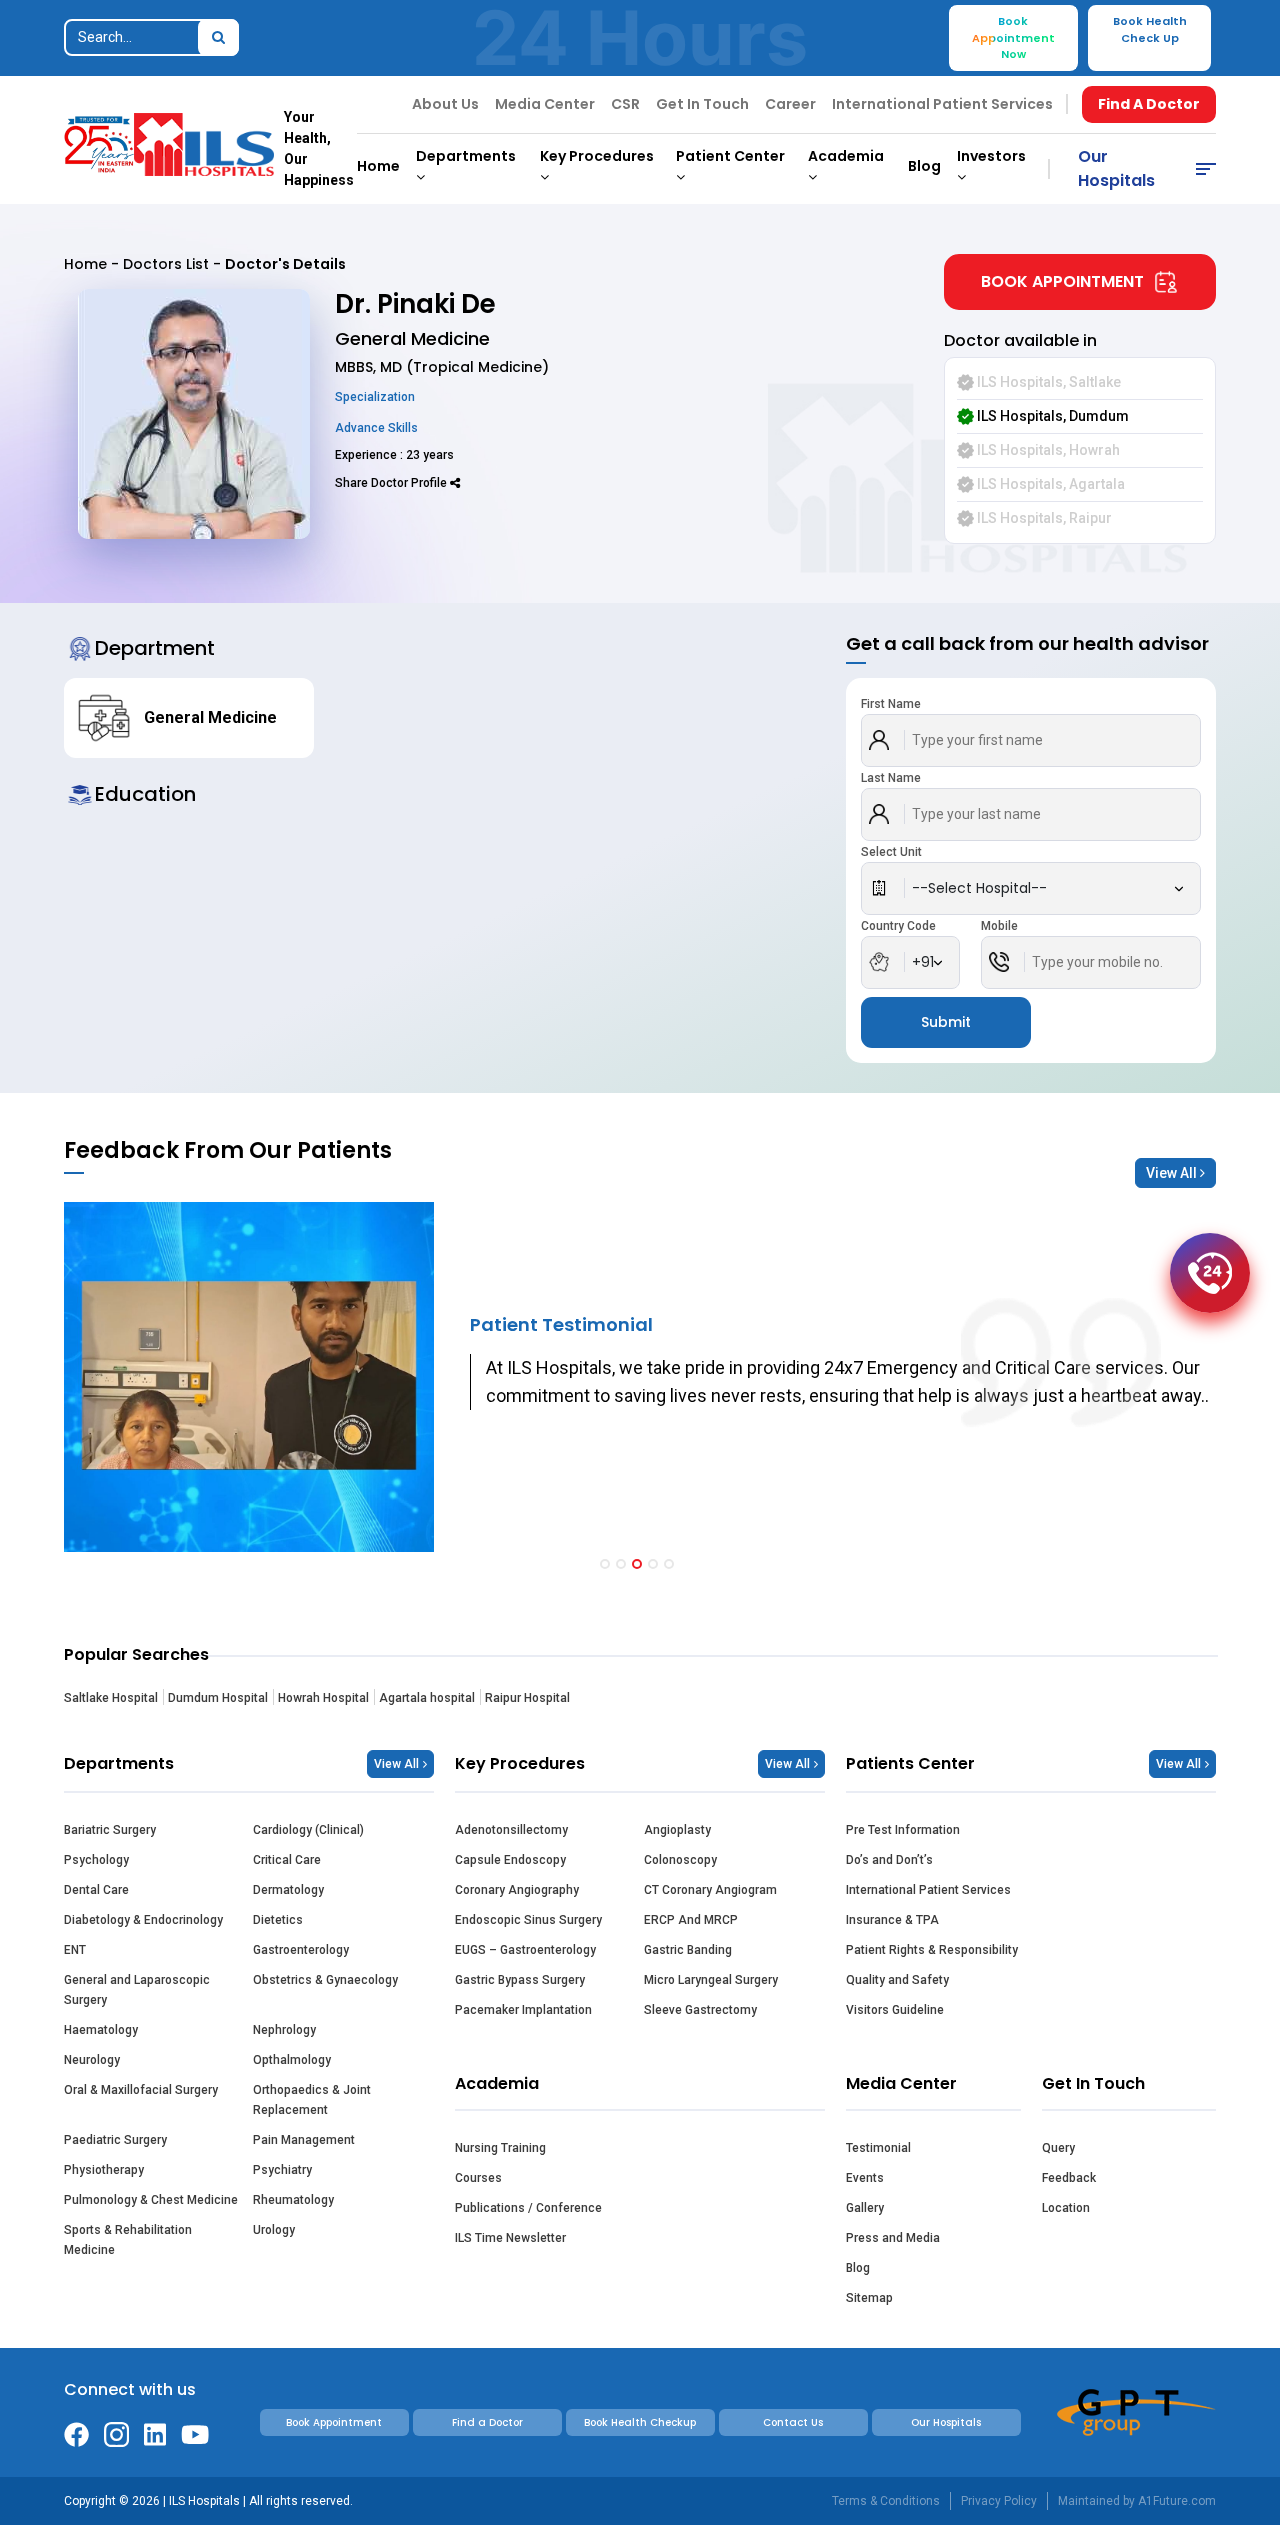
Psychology (96, 1860)
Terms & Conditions (886, 2501)
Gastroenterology (301, 1950)
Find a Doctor (487, 2422)
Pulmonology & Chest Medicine (151, 2200)
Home (378, 166)
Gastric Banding (688, 1950)
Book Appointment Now (1013, 37)
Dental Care (96, 1890)
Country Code (898, 926)
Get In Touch (702, 104)
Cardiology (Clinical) (308, 1830)
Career (790, 104)
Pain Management (304, 2140)
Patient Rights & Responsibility (932, 1950)
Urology (274, 2230)
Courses (478, 2178)
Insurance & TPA (892, 1920)
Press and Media (893, 2238)
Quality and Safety (897, 1980)
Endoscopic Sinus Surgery (528, 1920)
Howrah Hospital (323, 1698)
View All (1173, 1173)
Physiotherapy (104, 2170)
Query (1058, 2148)
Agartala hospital (427, 1698)
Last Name (891, 778)
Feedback (1069, 2178)
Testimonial (878, 2148)
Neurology (92, 2060)
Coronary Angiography (517, 1890)
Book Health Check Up (1150, 29)
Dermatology (288, 1890)
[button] (605, 1564)
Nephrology (284, 2030)
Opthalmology (292, 2060)
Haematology (101, 2030)
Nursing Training (500, 2148)
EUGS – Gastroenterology (525, 1950)
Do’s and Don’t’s (889, 1860)
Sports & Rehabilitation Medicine (128, 2240)
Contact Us (793, 2422)
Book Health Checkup (640, 2422)
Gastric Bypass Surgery (520, 1980)
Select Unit (891, 852)
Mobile (999, 926)
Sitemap (869, 2298)
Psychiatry (282, 2170)
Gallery (865, 2208)
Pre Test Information (903, 1830)
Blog (924, 166)
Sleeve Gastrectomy (700, 2010)
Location (1066, 2208)
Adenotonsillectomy (511, 1830)
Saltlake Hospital (111, 1698)
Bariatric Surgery (110, 1830)
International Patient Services (942, 104)
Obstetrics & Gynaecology (325, 1980)
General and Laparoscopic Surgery (137, 1990)
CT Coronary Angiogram (710, 1890)
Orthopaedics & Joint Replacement (312, 2100)
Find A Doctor (1149, 104)
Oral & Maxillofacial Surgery (141, 2090)
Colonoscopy (680, 1860)
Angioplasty (677, 1830)
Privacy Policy (999, 2501)
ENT (75, 1950)
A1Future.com (1177, 2501)
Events (865, 2178)
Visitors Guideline (895, 2010)
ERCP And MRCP (691, 1920)
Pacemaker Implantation (523, 2010)
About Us (445, 104)
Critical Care (287, 1860)
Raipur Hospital (527, 1698)
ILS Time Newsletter (510, 2238)
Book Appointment (1062, 281)
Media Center (545, 104)
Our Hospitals (1116, 168)
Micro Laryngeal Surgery (711, 1980)
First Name (891, 704)
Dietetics (278, 1920)
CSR (625, 104)
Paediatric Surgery (115, 2140)
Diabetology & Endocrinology (143, 1920)
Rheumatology (293, 2200)
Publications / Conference (528, 2208)
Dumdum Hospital (218, 1698)
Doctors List (166, 264)
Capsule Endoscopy (510, 1860)
